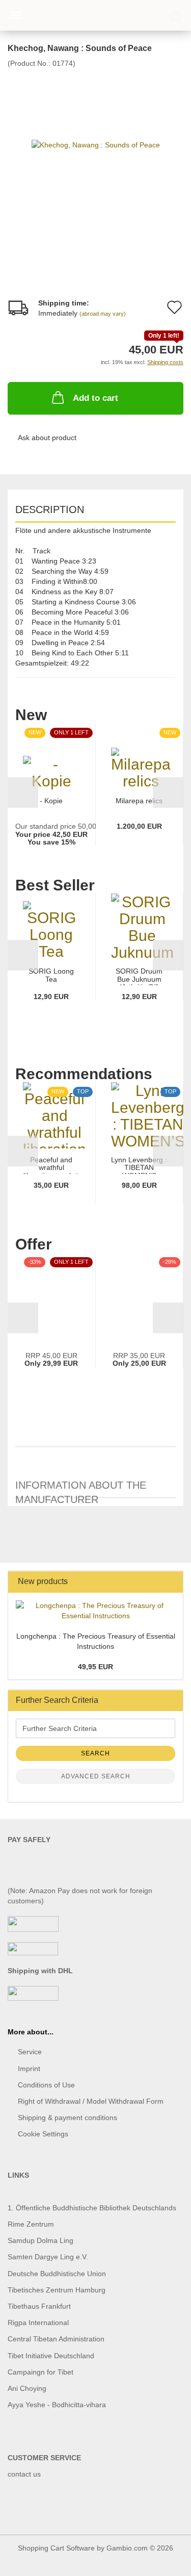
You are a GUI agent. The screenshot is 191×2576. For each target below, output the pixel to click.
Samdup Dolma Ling (40, 2240)
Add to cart (95, 398)
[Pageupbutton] (163, 2561)
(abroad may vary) (103, 314)
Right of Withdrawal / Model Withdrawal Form (91, 2101)
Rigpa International (39, 2323)
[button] (23, 793)
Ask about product (47, 438)
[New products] (172, 1582)
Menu (15, 15)
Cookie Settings (43, 2134)
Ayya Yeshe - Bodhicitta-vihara (57, 2405)
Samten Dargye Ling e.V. (48, 2257)
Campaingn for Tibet (40, 2372)
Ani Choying (27, 2388)
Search (95, 1753)
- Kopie (51, 801)
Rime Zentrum (31, 2224)
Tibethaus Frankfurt (39, 2306)
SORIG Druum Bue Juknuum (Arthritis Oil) (139, 976)
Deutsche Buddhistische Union (57, 2274)
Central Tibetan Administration (56, 2339)
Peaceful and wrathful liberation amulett (51, 1165)
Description (50, 509)
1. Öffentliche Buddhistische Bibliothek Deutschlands (92, 2208)
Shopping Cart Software (56, 2548)
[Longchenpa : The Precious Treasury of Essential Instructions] (95, 1611)
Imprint (29, 2069)
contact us (24, 2474)
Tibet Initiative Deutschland (51, 2356)
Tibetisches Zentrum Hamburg (57, 2290)
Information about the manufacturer (81, 1489)
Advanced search (96, 1776)
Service (30, 2052)
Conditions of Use (46, 2085)
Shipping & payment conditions (67, 2118)
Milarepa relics (139, 801)
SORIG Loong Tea (51, 975)
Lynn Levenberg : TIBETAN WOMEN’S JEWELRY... (139, 1165)
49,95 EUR (95, 1667)
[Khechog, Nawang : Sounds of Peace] (96, 144)
